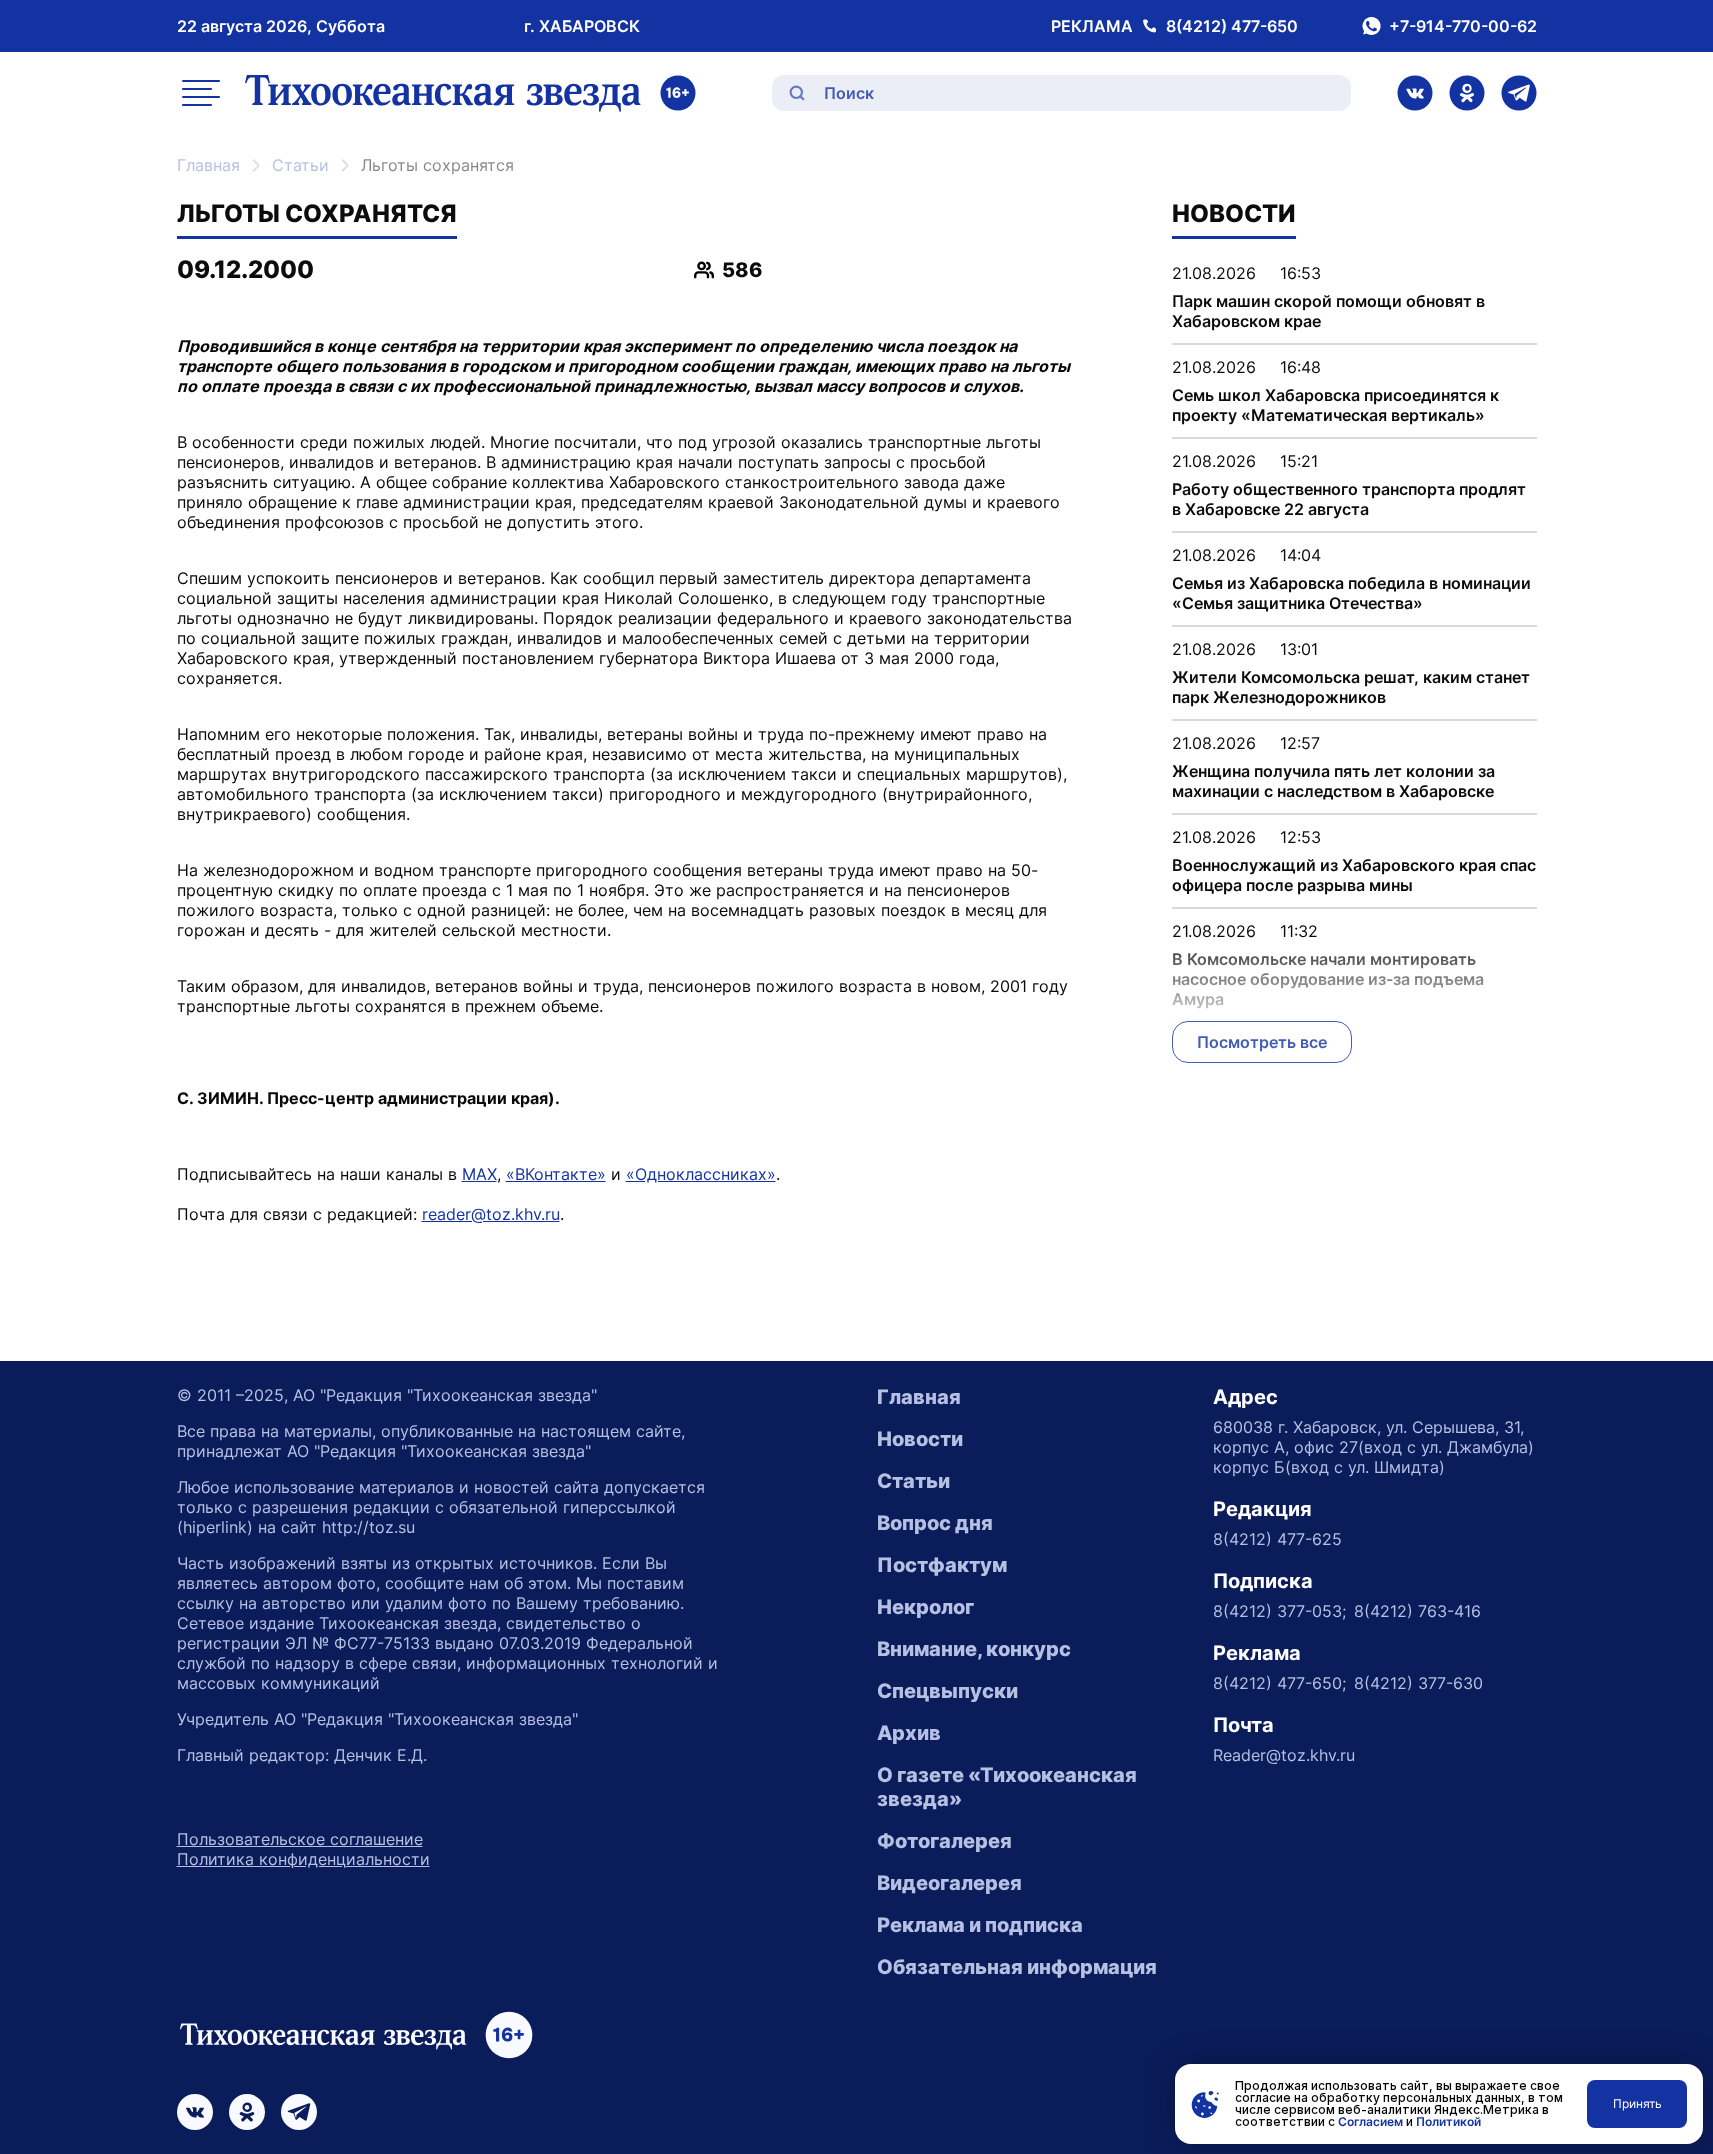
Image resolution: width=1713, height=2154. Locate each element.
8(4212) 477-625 (1277, 1539)
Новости (920, 1439)
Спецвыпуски (947, 1691)
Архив (909, 1733)
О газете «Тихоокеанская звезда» (1007, 1787)
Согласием (1370, 2121)
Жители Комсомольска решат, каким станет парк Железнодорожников (1351, 687)
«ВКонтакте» (556, 1174)
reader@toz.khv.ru (491, 1214)
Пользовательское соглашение (300, 1839)
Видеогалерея (949, 1883)
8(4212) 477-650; (1279, 1683)
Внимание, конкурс (974, 1649)
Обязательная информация (1017, 1967)
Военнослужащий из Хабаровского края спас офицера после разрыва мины (1354, 875)
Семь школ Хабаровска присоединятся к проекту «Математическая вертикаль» (1335, 405)
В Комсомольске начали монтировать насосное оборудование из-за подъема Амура (1328, 979)
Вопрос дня (935, 1523)
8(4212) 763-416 (1417, 1611)
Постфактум (942, 1565)
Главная (208, 165)
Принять (1637, 2103)
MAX (479, 1174)
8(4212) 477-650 (1232, 26)
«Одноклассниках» (701, 1174)
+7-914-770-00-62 (1463, 26)
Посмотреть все (1262, 1042)
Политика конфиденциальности (303, 1859)
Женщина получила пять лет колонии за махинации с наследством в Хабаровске (1333, 781)
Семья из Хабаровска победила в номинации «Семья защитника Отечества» (1351, 593)
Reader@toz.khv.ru (1284, 1755)
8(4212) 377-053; (1279, 1611)
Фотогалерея (944, 1841)
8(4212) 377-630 (1418, 1683)
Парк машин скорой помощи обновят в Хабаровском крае (1328, 311)
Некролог (925, 1607)
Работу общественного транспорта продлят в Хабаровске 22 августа (1349, 499)
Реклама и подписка (980, 1925)
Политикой (1448, 2121)
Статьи (300, 165)
